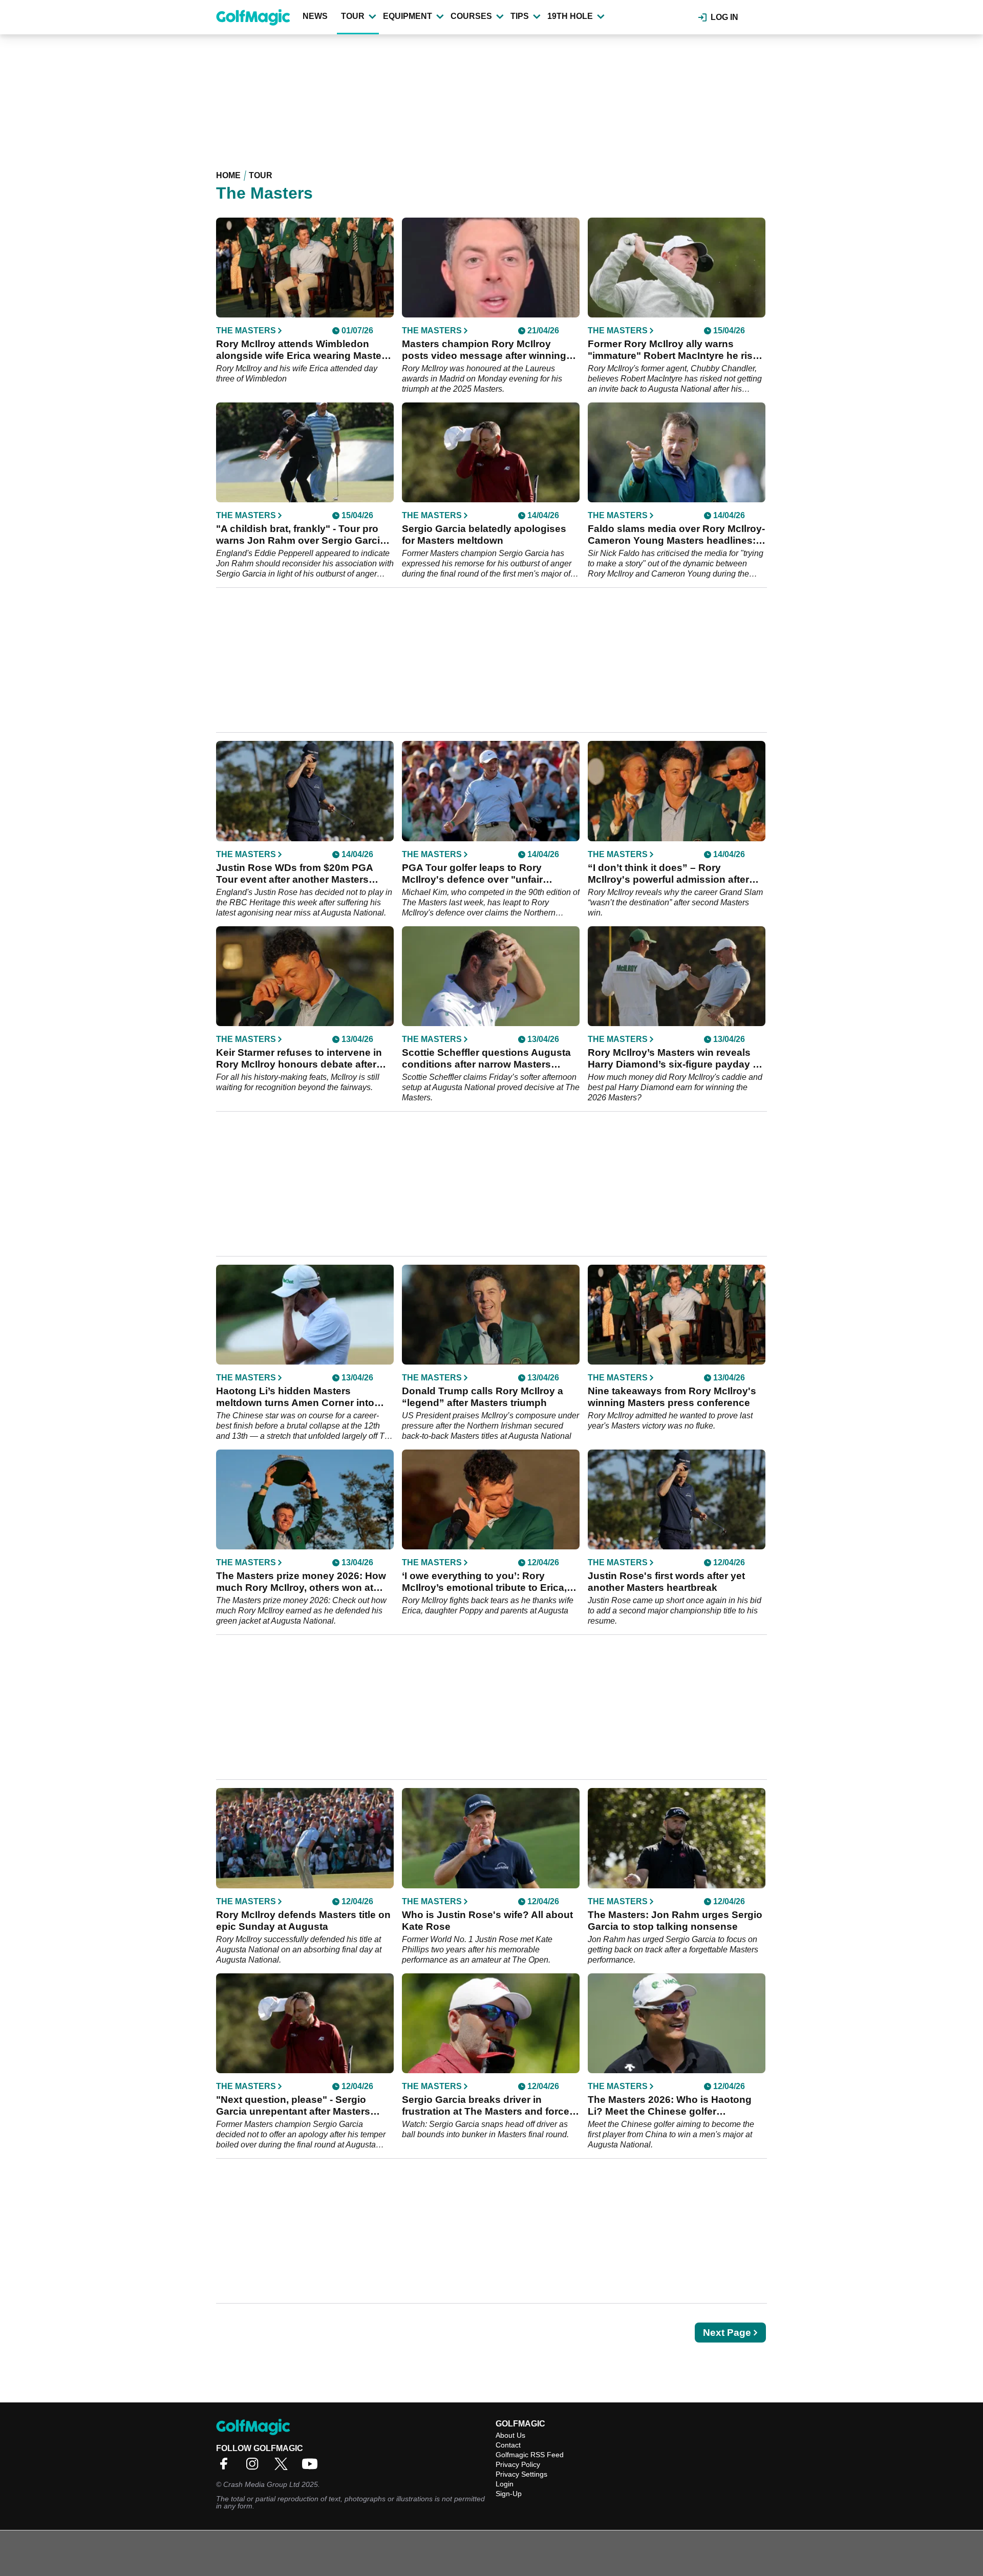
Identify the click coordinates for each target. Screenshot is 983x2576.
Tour (353, 16)
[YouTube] (312, 2467)
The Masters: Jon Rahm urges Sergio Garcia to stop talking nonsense (675, 1921)
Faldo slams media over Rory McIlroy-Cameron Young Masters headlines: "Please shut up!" (676, 535)
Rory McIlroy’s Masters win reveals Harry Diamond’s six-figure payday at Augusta (675, 1059)
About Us (510, 2435)
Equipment (408, 16)
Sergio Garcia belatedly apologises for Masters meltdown (484, 535)
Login (505, 2484)
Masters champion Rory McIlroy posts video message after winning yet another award (484, 350)
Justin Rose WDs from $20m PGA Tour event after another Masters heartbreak (294, 874)
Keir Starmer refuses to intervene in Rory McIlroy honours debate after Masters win (299, 1059)
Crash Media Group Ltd (261, 2484)
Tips (520, 16)
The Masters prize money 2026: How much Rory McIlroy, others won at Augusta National (301, 1582)
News (315, 16)
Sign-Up (509, 2494)
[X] (284, 2467)
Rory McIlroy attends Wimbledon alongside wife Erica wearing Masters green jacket (303, 350)
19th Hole (570, 16)
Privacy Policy (518, 2464)
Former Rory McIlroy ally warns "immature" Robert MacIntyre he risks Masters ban (676, 350)
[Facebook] (226, 2467)
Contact (508, 2445)
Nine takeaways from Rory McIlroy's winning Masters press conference (672, 1397)
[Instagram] (255, 2467)
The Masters (246, 331)
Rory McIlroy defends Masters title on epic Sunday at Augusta (303, 1921)
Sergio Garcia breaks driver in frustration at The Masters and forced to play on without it (489, 2106)
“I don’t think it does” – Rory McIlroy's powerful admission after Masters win (668, 874)
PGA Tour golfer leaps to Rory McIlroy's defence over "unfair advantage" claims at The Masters (482, 874)
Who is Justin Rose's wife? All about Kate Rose (487, 1921)
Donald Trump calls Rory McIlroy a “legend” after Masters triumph (483, 1397)
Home (228, 175)
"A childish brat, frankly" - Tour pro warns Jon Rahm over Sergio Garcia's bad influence (305, 535)
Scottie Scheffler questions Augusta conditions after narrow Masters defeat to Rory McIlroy (486, 1059)
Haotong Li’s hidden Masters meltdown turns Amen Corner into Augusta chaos (295, 1397)
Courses (471, 16)
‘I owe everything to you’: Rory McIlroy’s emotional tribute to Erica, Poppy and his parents (484, 1582)
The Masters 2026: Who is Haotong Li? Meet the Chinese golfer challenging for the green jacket (670, 2106)
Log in (724, 17)
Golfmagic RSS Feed (530, 2455)
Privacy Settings (521, 2474)
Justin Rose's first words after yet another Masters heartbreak (666, 1582)
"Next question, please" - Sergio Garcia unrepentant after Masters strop (293, 2106)
